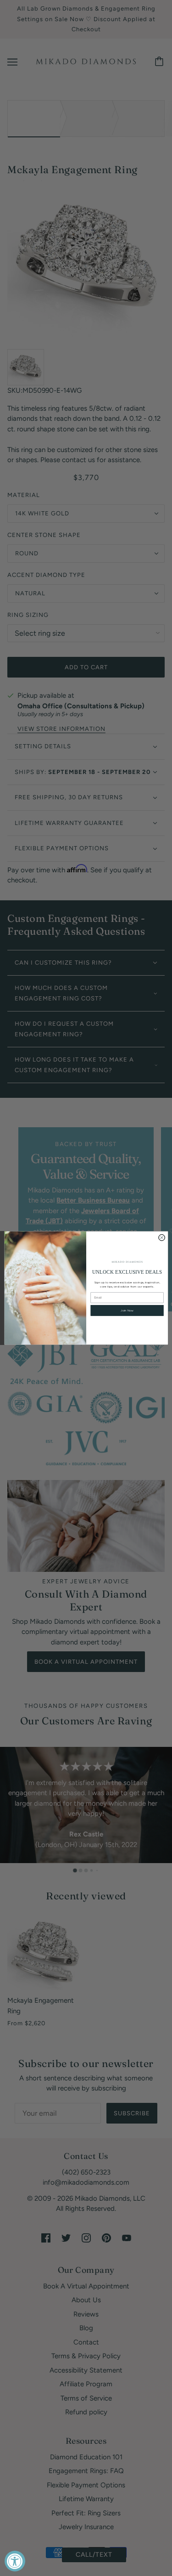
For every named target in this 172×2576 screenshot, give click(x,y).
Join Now (127, 1311)
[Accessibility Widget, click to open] (15, 2561)
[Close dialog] (161, 1237)
